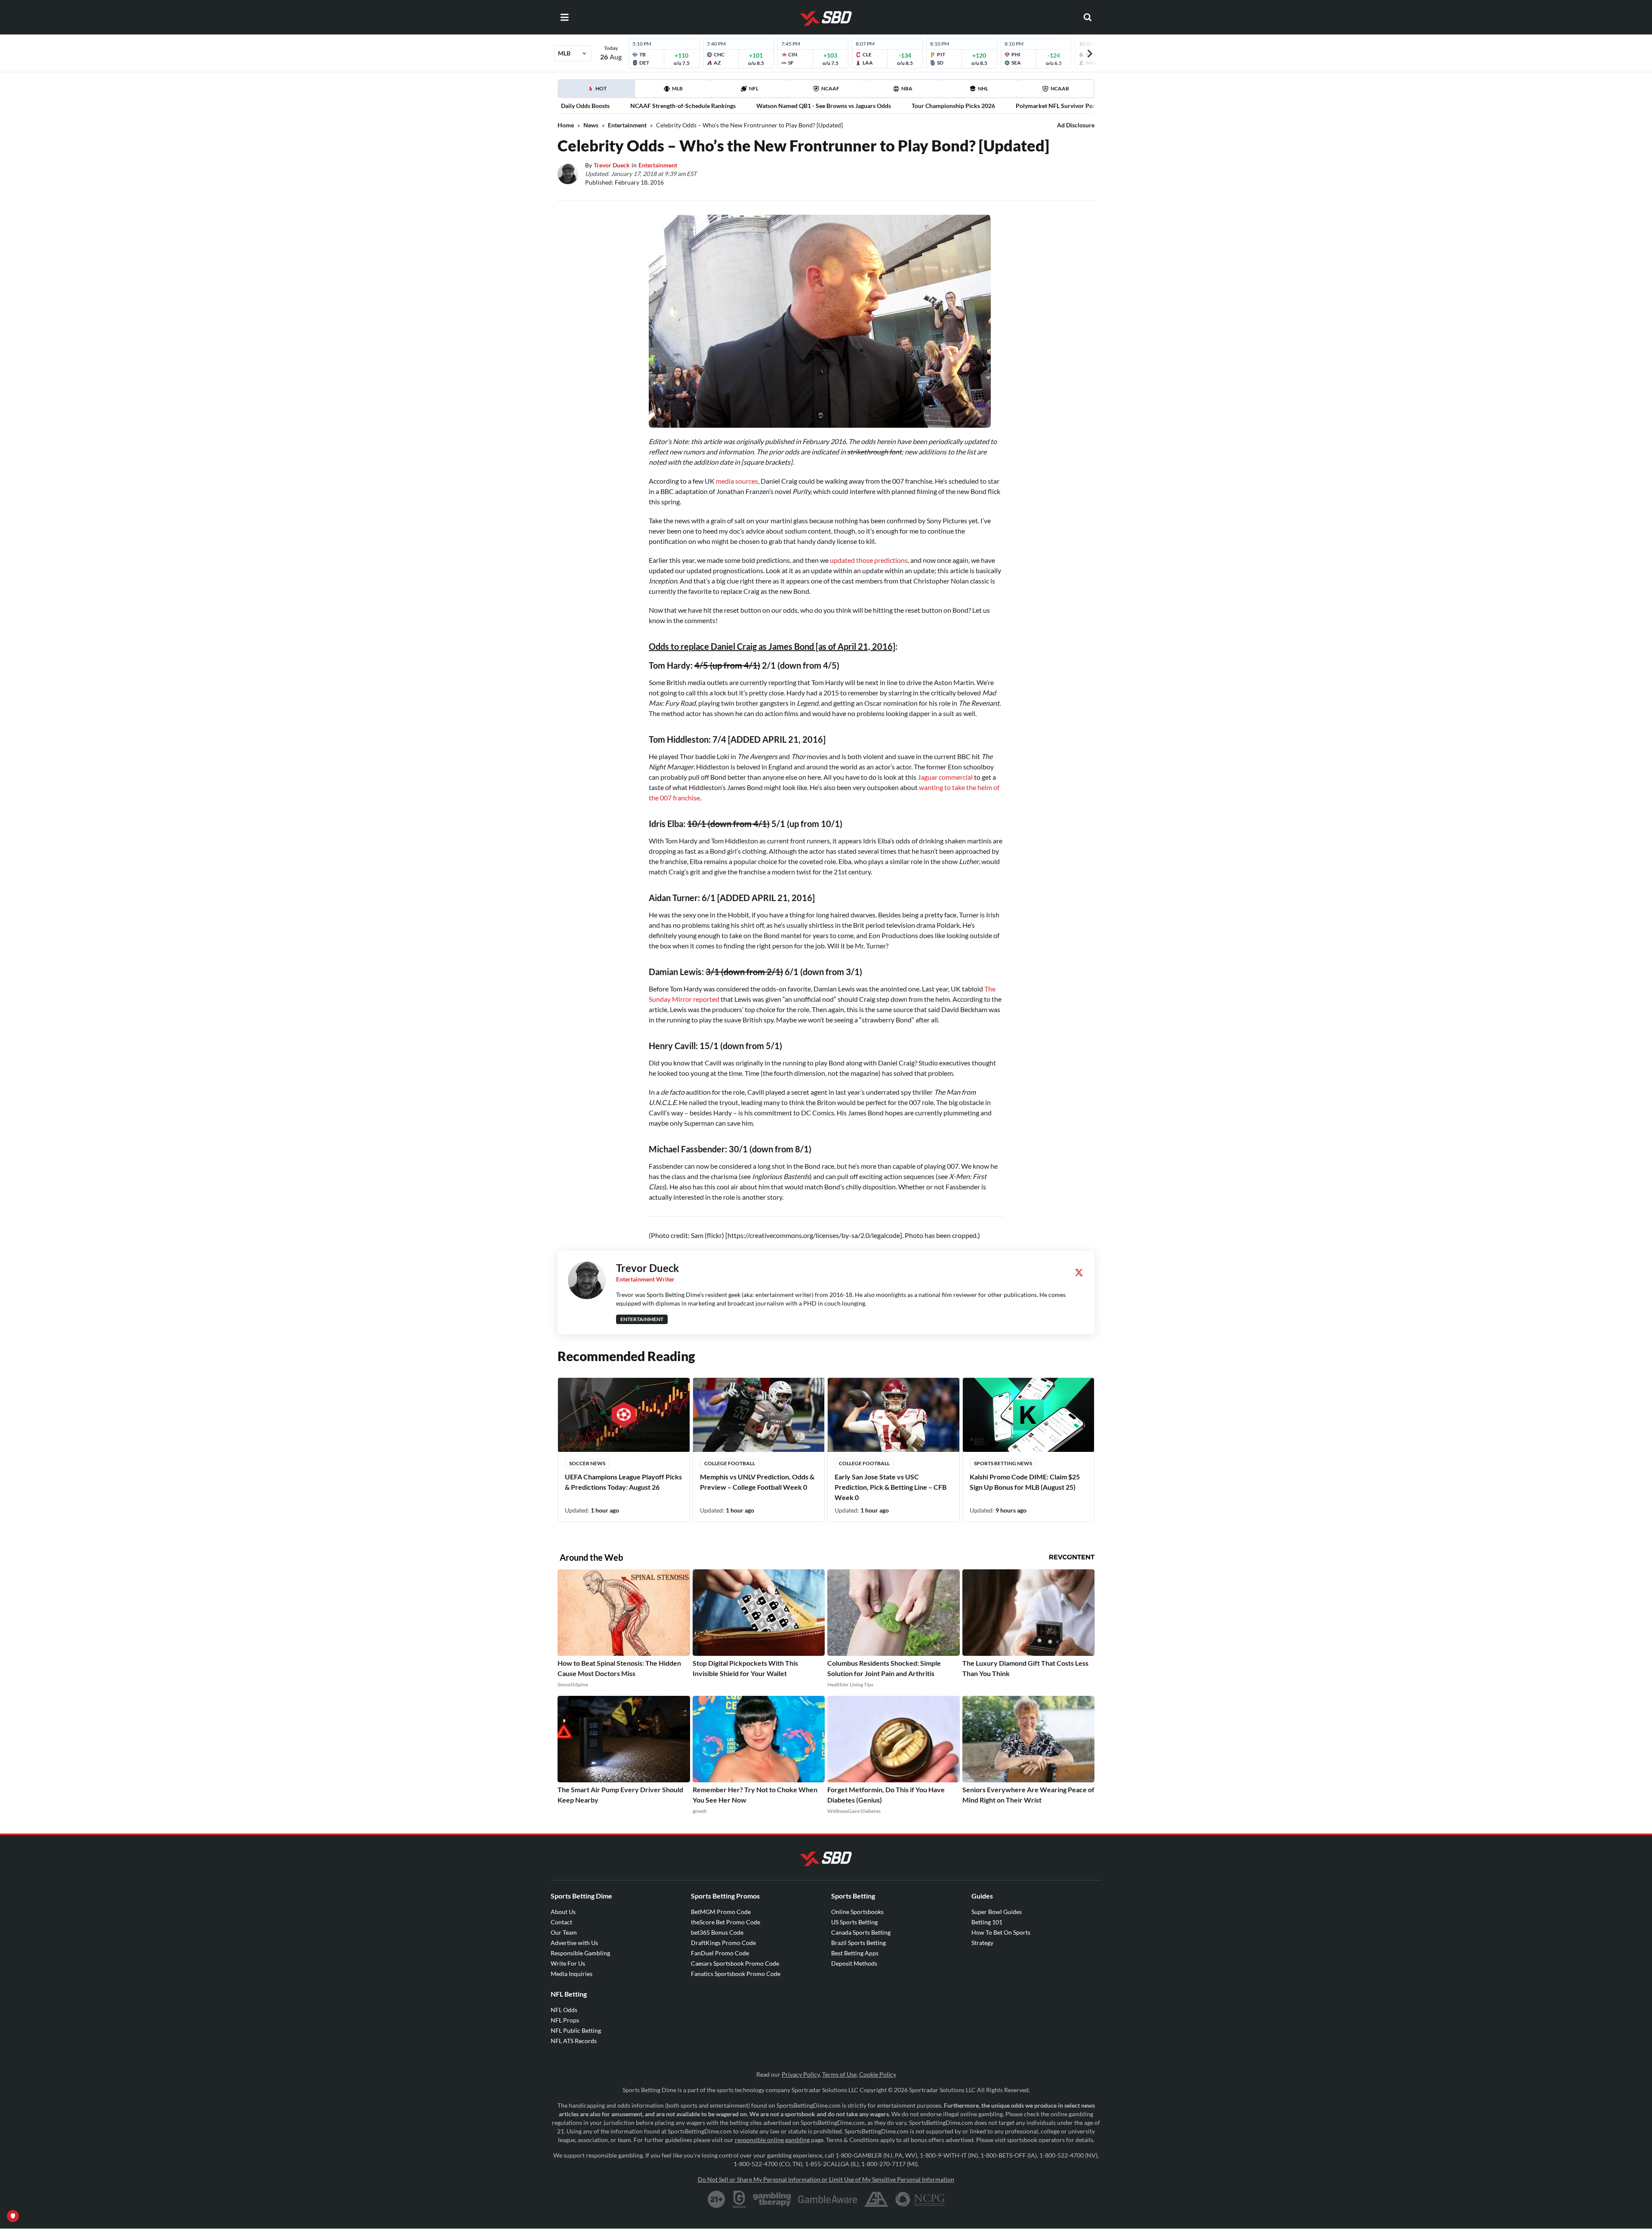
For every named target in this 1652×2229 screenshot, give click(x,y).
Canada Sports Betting (861, 1932)
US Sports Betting (854, 1922)
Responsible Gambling (580, 1953)
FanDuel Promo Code (720, 1953)
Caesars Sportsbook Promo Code (735, 1963)
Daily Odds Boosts (585, 106)
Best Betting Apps (855, 1953)
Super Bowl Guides (997, 1912)
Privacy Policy (801, 2074)
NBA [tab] (907, 88)
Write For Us (568, 1963)
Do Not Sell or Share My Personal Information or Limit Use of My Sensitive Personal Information (826, 2179)
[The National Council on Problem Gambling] (920, 2199)
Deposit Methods (854, 1963)
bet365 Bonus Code (717, 1932)
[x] (1079, 1272)
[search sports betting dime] (1088, 17)
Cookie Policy (878, 2074)
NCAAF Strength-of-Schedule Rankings (683, 106)
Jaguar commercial (945, 777)
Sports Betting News (1003, 1463)
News (591, 125)
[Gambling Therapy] (772, 2199)
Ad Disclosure (1076, 125)
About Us (563, 1912)
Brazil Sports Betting (858, 1943)
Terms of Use (839, 2074)
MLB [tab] (677, 88)
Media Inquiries (572, 1974)
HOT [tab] (598, 91)
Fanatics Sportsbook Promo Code (736, 1974)
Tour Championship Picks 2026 (953, 106)
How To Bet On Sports (1001, 1932)
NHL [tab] (983, 88)
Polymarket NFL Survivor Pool (1057, 106)
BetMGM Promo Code (721, 1912)
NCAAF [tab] (830, 88)
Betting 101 (987, 1922)
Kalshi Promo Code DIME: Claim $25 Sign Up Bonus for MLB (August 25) (1025, 1482)
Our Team (564, 1932)
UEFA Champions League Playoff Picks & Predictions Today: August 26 (623, 1482)
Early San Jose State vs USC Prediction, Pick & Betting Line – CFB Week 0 (891, 1487)
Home (566, 125)
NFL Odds (564, 2010)
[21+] (717, 2199)
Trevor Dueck (612, 165)
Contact (561, 1922)
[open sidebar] (564, 17)
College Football (730, 1463)
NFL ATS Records (574, 2041)
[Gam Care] (739, 2199)
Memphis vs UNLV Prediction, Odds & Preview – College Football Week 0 (757, 1482)
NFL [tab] (754, 88)
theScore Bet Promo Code (726, 1922)
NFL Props (565, 2020)
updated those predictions (869, 560)
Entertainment (627, 125)
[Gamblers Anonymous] (876, 2199)
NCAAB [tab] (1060, 88)
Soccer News (587, 1463)
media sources (737, 481)
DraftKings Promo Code (723, 1943)
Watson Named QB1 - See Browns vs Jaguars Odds (824, 106)
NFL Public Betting (576, 2030)
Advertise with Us (574, 1943)
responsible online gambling (772, 2140)
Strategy (982, 1943)
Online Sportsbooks (857, 1912)
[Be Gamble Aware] (828, 2199)
